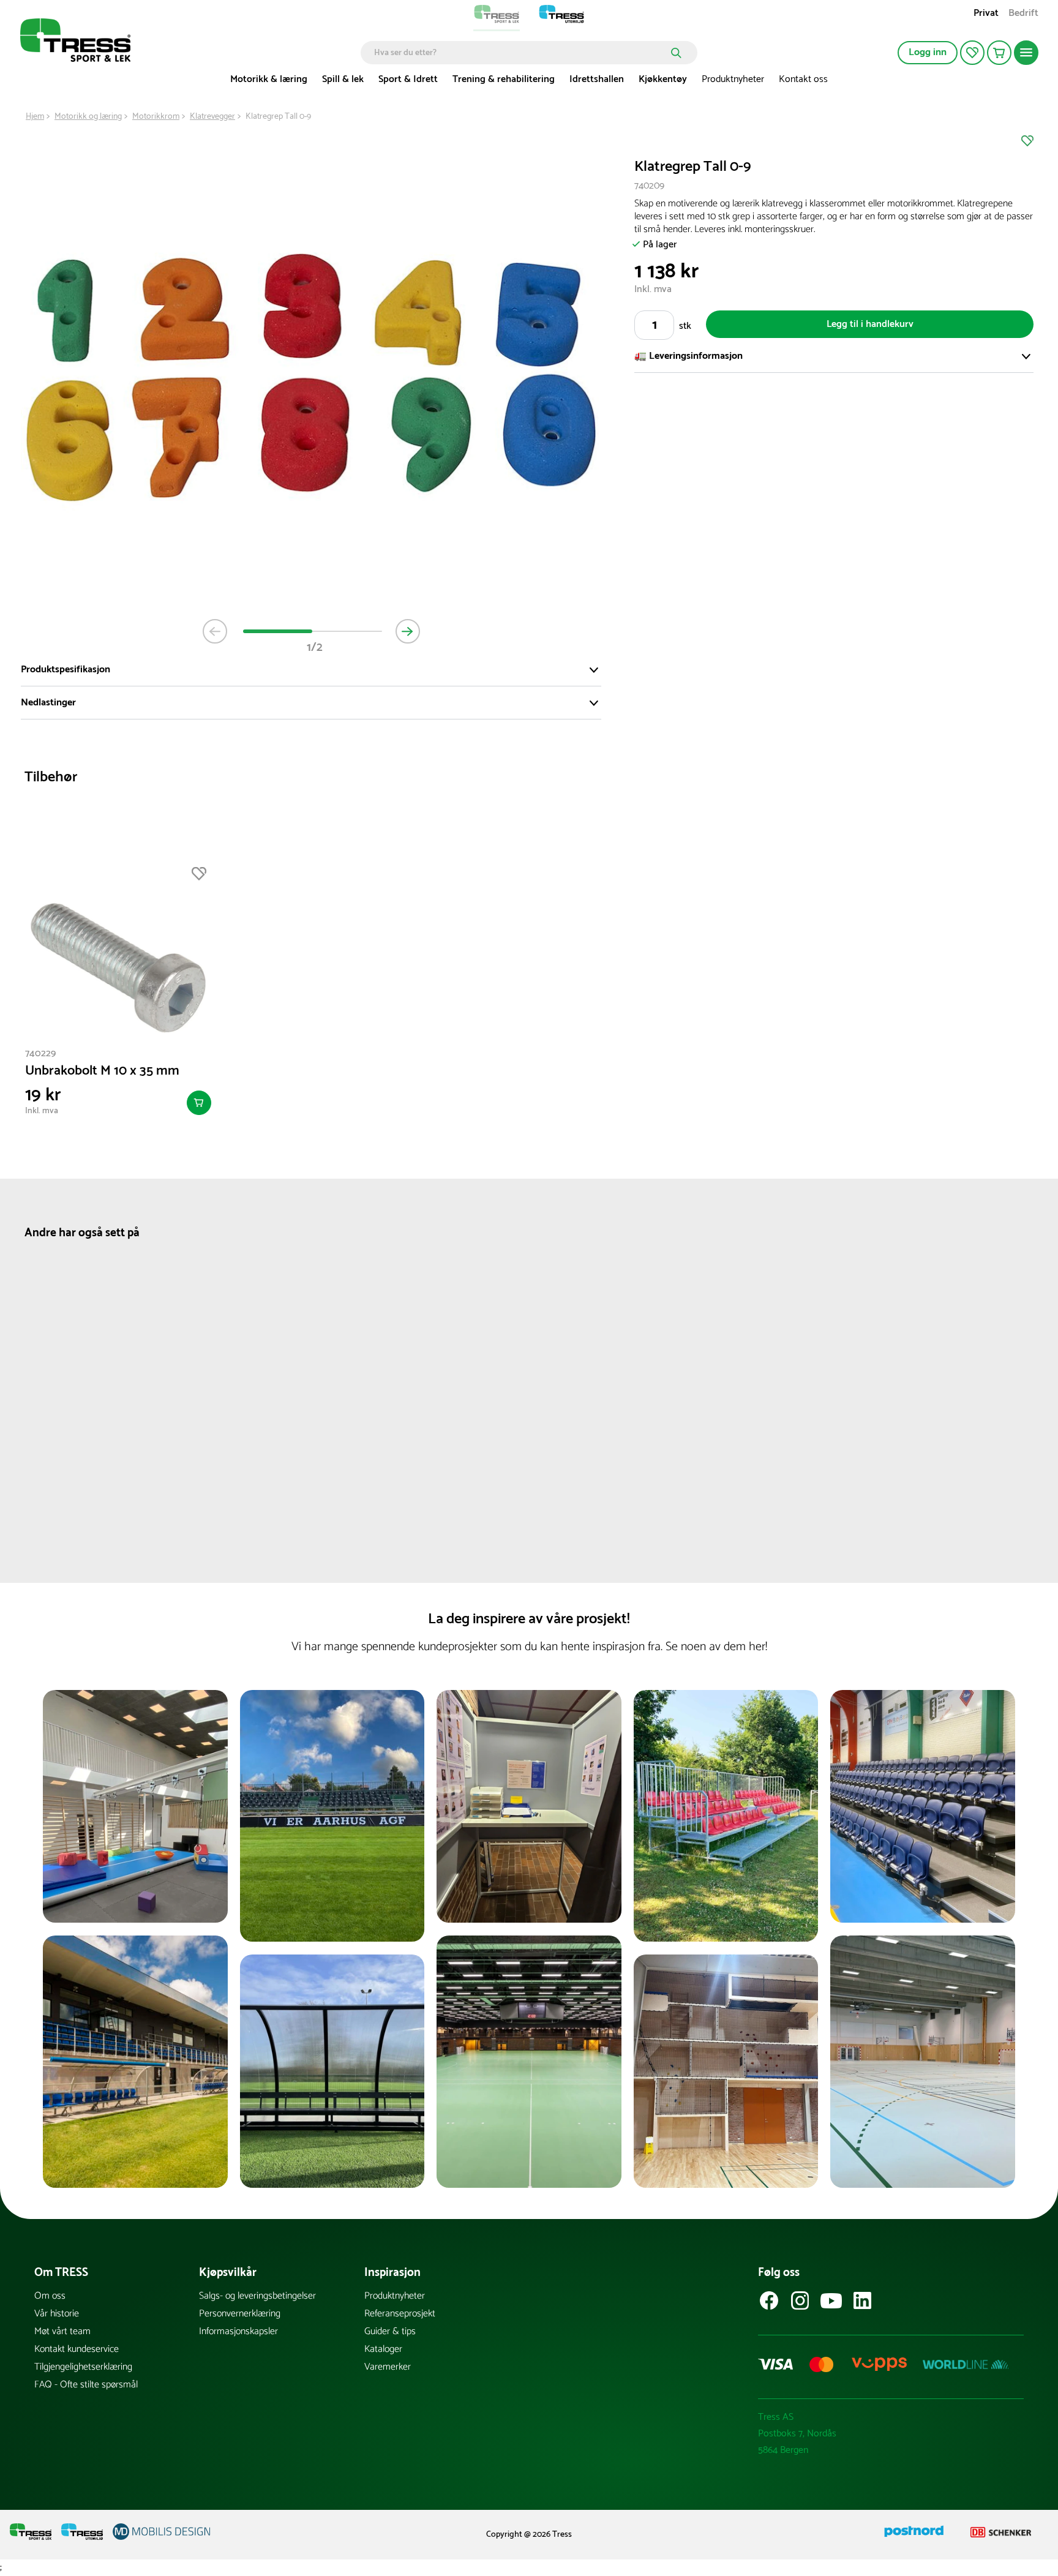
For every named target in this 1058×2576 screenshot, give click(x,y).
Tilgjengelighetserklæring (83, 2367)
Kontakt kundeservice (77, 2349)
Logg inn (928, 52)
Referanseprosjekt (400, 2314)
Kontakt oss (803, 79)
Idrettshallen (597, 79)
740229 (40, 1053)
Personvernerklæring (240, 2314)
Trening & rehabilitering (504, 79)
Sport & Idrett (408, 79)
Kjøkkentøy (663, 79)
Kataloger (383, 2349)
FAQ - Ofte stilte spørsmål (86, 2385)
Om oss (50, 2296)
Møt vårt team (62, 2331)
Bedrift (1023, 14)
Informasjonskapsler (238, 2331)
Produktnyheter (733, 79)
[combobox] (520, 53)
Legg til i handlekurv (870, 324)
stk (685, 326)
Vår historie (57, 2314)
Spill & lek (343, 79)
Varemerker (388, 2367)
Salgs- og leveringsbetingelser (257, 2296)
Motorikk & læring (269, 79)
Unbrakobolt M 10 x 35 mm (102, 1071)
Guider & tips (390, 2331)
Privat (986, 14)
